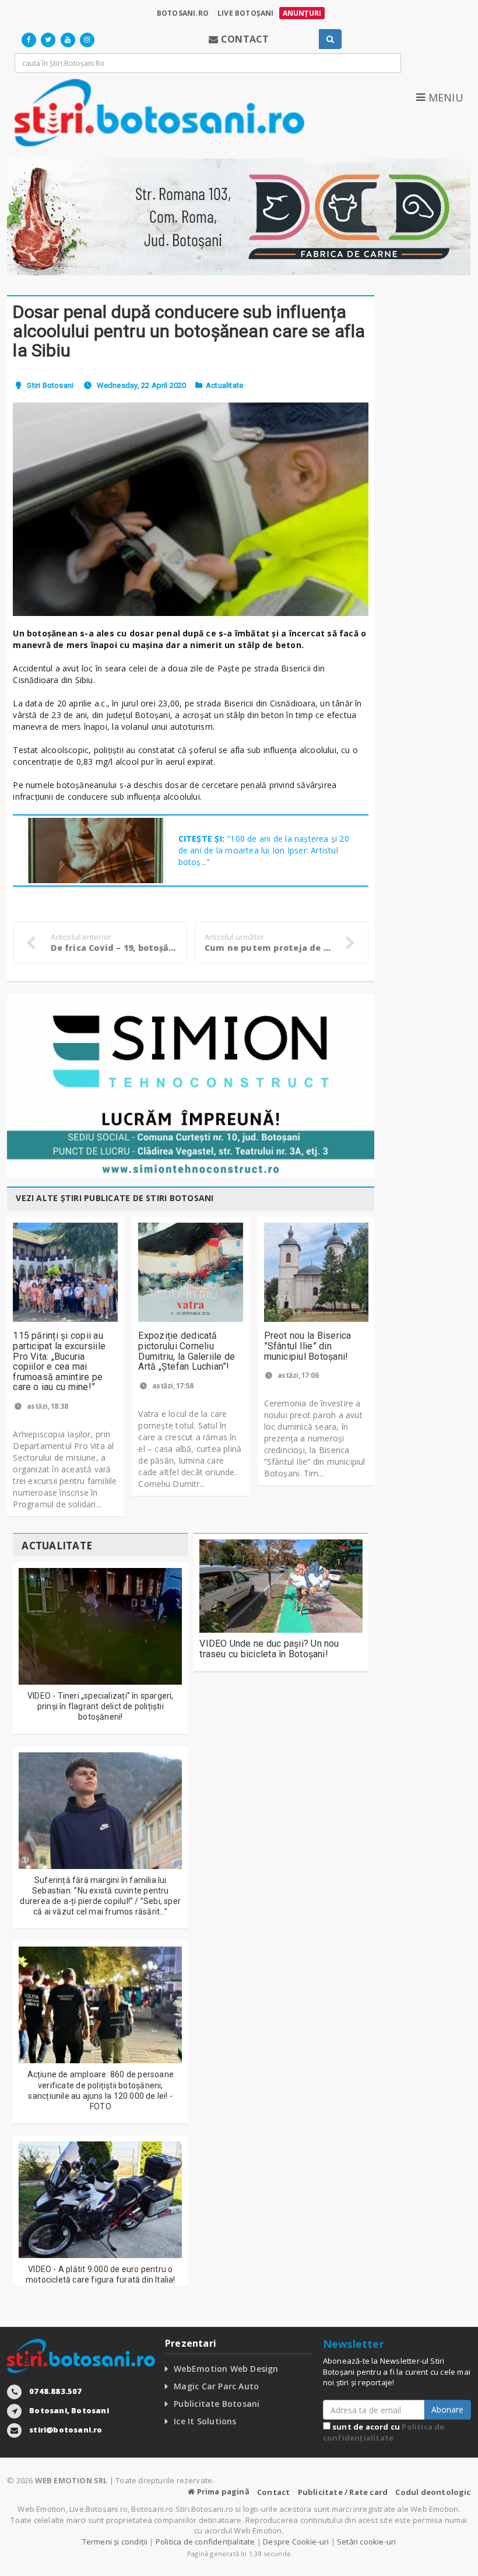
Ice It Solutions (205, 2421)
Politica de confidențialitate (384, 2432)
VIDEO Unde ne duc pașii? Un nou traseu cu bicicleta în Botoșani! (269, 1649)
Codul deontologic (433, 2492)
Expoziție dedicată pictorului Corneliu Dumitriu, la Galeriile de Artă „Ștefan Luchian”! (187, 1351)
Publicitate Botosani (217, 2404)
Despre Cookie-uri (296, 2542)
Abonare (447, 2409)
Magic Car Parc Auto (216, 2386)
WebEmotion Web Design (226, 2369)
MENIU (444, 97)
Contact (273, 2492)
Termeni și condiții (115, 2542)
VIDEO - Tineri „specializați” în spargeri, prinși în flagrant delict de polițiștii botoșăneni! (101, 1706)
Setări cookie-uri (366, 2542)
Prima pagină (222, 2491)
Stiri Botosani (50, 385)
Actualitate (224, 385)
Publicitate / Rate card (343, 2492)
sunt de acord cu (384, 2432)
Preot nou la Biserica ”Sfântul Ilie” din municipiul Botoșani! (308, 1346)
